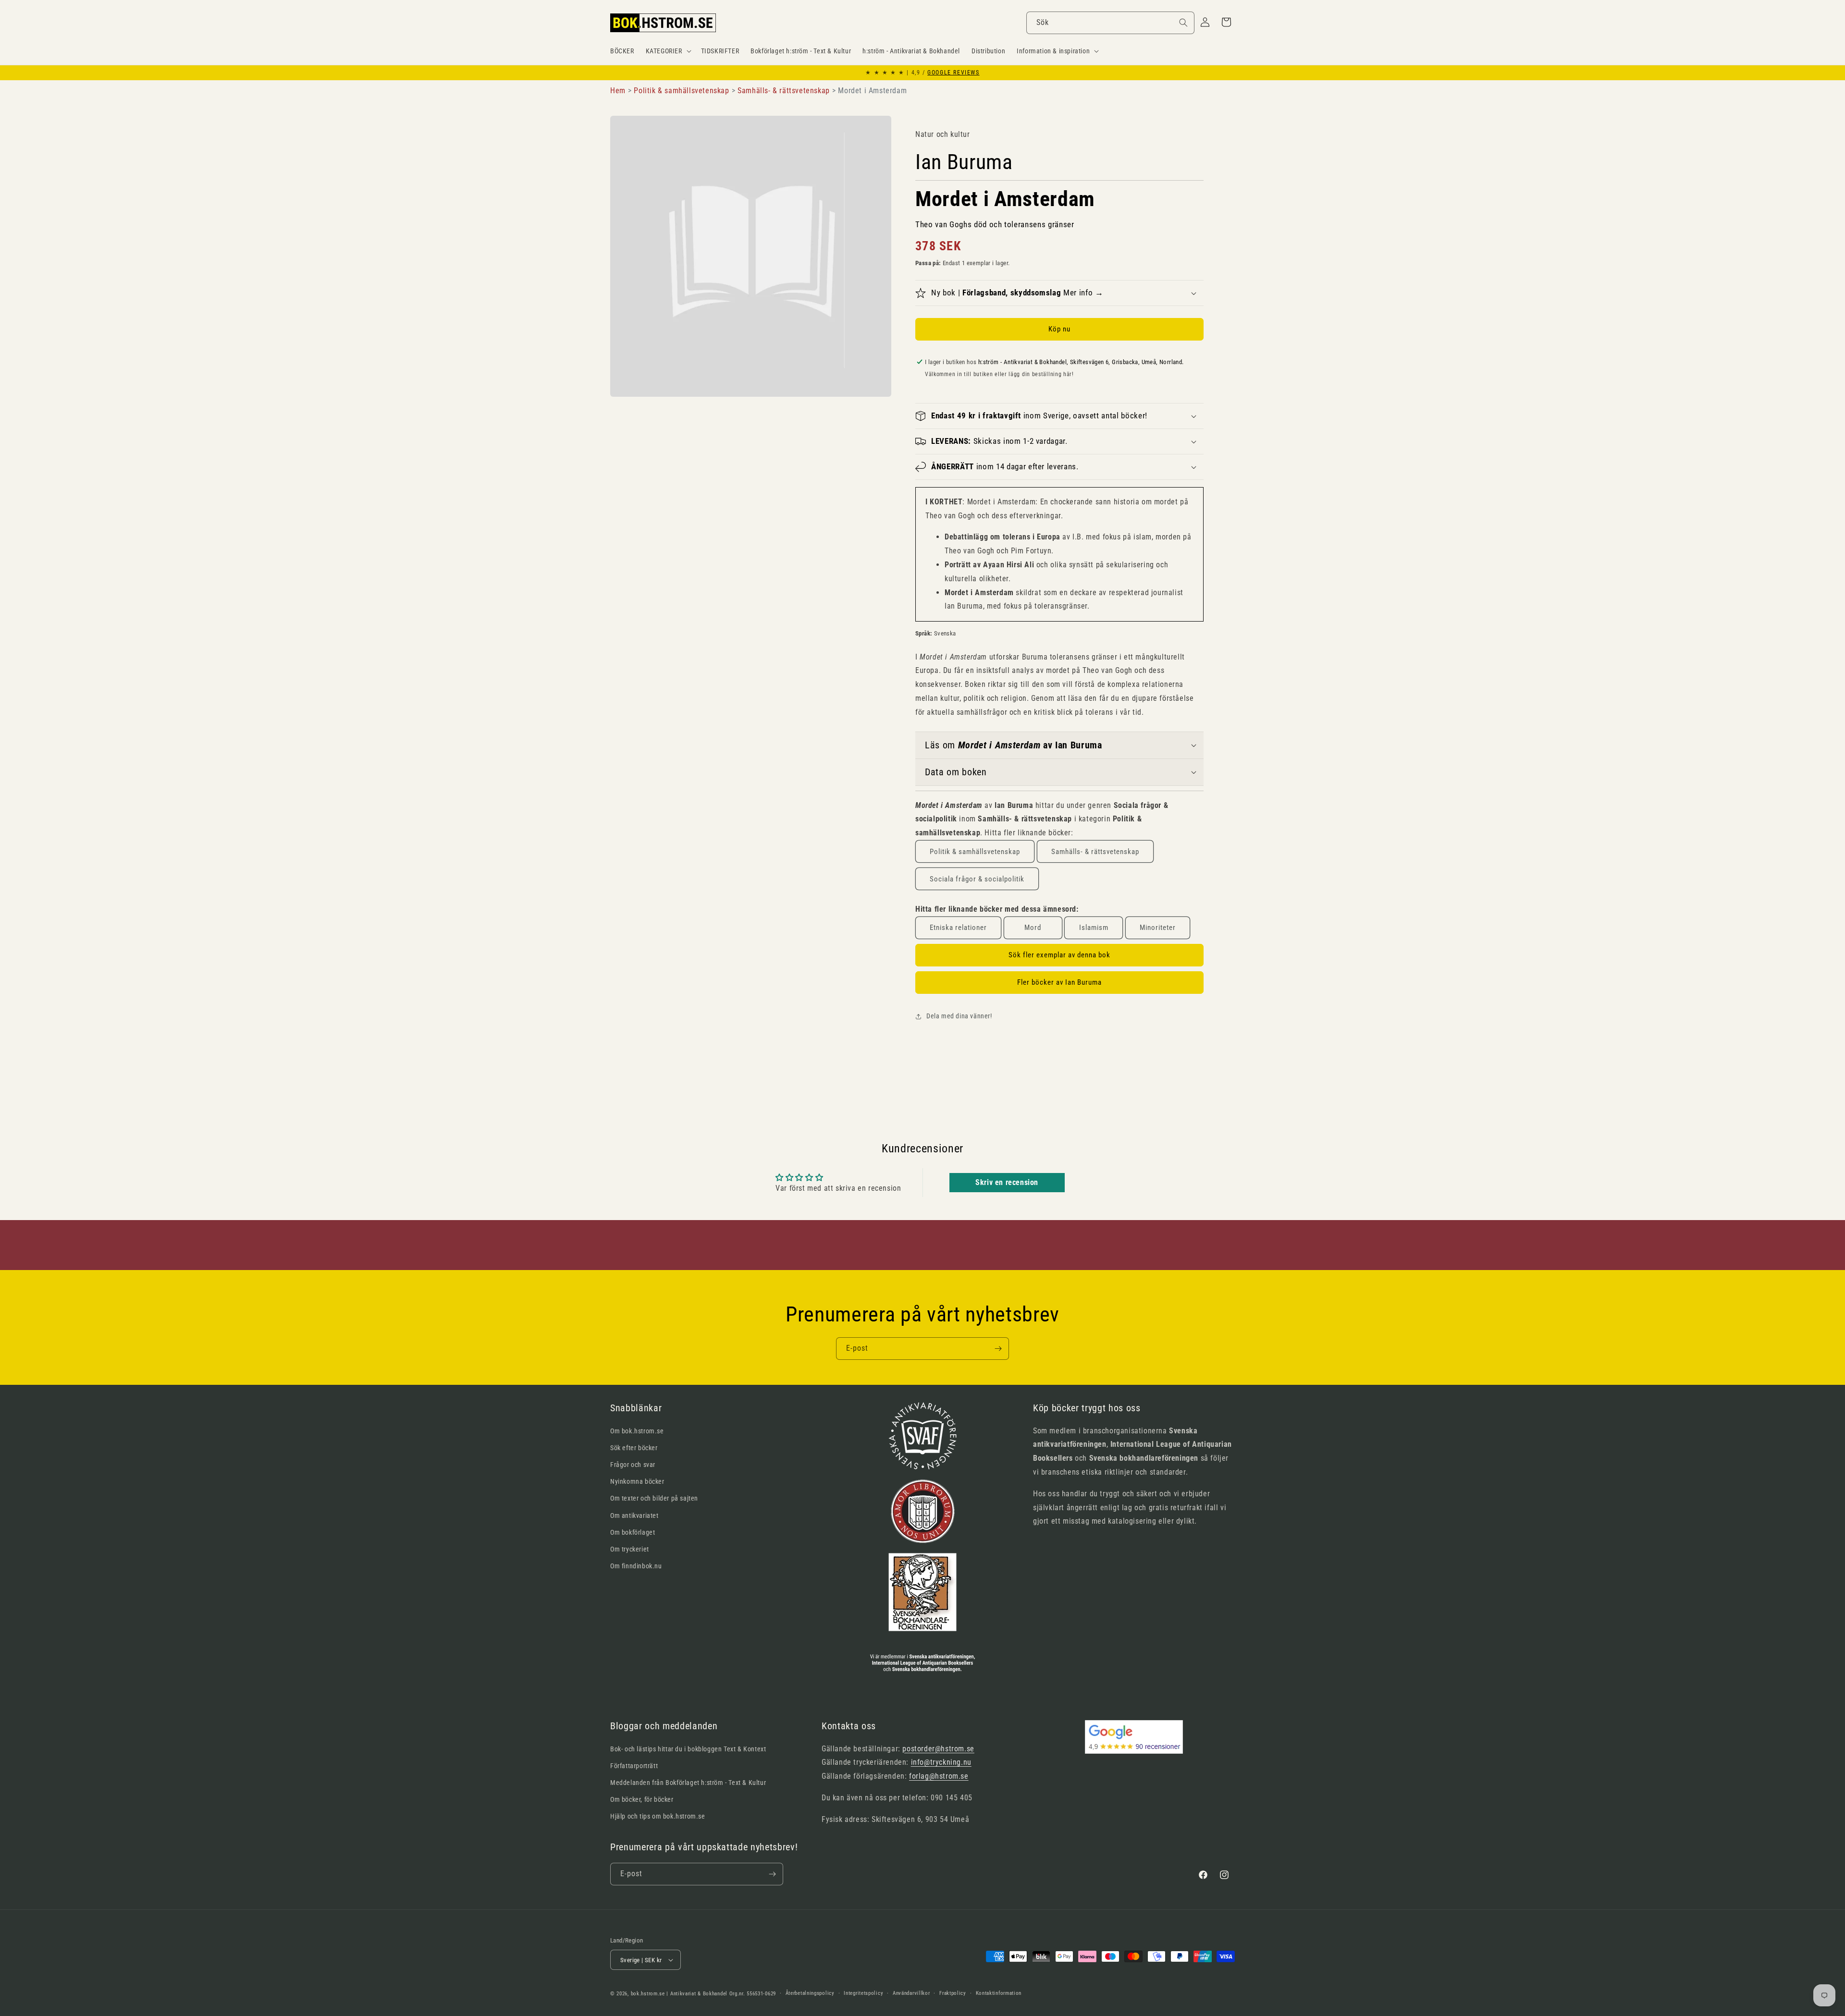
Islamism (1094, 928)
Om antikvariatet (634, 1515)
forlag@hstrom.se (939, 1776)
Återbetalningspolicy (810, 1993)
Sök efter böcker (634, 1448)
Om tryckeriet (630, 1549)
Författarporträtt (634, 1766)
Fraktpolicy (953, 1993)
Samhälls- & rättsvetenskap (1095, 852)
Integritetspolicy (863, 1993)
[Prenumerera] (998, 1349)
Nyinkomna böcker (637, 1481)
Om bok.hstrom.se (637, 1431)
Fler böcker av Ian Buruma (1059, 982)
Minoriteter (1158, 928)
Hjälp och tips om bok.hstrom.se (658, 1816)
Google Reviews (953, 73)
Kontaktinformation (999, 1993)
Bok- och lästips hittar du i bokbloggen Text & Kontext (688, 1749)
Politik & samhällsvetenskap (975, 852)
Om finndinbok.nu (636, 1566)
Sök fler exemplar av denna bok (1059, 955)
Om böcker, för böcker (642, 1799)
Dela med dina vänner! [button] (959, 1016)
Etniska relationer (958, 928)
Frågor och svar (633, 1465)
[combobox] (1110, 23)
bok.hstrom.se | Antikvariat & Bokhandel (679, 1994)
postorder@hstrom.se (938, 1749)
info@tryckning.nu (941, 1762)
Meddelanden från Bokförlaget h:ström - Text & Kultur (688, 1783)
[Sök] (1183, 23)
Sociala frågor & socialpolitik (977, 879)
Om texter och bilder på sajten (654, 1498)
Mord (1033, 928)
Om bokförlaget (633, 1532)
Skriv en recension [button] (1007, 1182)
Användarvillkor (911, 1993)
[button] (668, 51)
